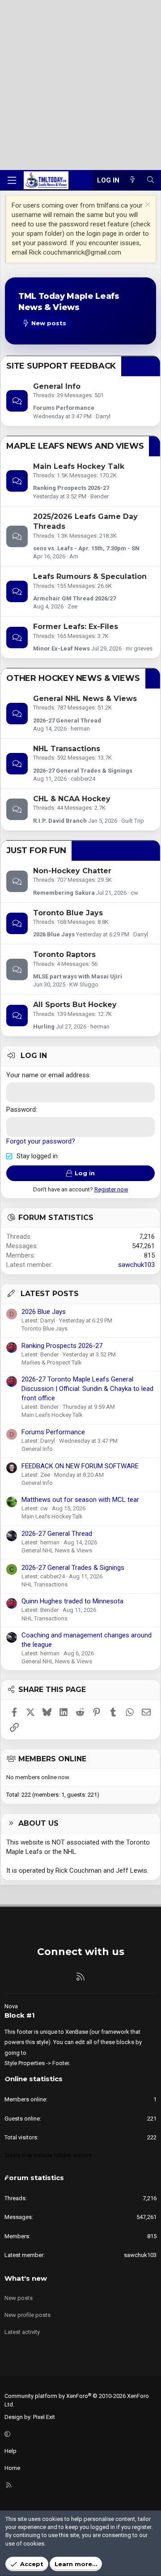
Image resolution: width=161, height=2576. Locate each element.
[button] (79, 2434)
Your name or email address (48, 1075)
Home (12, 2468)
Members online (52, 1759)
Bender (100, 496)
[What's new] (133, 181)
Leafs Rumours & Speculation (90, 576)
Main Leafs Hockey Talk (79, 466)
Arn (74, 556)
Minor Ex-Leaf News (61, 648)
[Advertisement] (80, 85)
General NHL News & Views (85, 699)
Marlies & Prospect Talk (52, 1362)
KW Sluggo (84, 984)
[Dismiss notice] (146, 206)
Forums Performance (64, 408)
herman (80, 729)
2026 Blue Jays (54, 934)
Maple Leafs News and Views (75, 446)
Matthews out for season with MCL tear (80, 1500)
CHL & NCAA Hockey (72, 799)
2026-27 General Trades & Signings (83, 771)
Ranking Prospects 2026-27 (71, 488)
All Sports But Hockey (75, 1005)
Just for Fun (36, 850)
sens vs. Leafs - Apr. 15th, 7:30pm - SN (86, 548)
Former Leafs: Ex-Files (76, 627)
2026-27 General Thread (67, 721)
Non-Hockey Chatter (72, 871)
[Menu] (12, 180)
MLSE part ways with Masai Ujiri (78, 976)
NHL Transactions (67, 749)
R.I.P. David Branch (60, 821)
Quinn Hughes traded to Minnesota (72, 1601)
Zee (72, 606)
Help (11, 2451)
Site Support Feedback (61, 366)
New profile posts (28, 2315)
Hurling (44, 1027)
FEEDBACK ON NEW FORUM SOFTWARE (80, 1466)
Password (21, 1109)
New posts (19, 2298)
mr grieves (139, 648)
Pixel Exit (44, 2417)
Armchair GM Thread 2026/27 (74, 598)
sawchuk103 (136, 1265)
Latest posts (50, 1294)
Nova (11, 2006)
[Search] (150, 181)
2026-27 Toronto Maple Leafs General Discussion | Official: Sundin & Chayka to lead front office (87, 1389)
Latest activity (22, 2332)
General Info (57, 386)
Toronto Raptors (64, 954)
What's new (26, 2278)
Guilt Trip (133, 821)
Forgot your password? (41, 1141)
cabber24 (83, 779)
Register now (111, 1189)
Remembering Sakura (64, 893)
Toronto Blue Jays (68, 913)
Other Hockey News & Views (73, 678)
